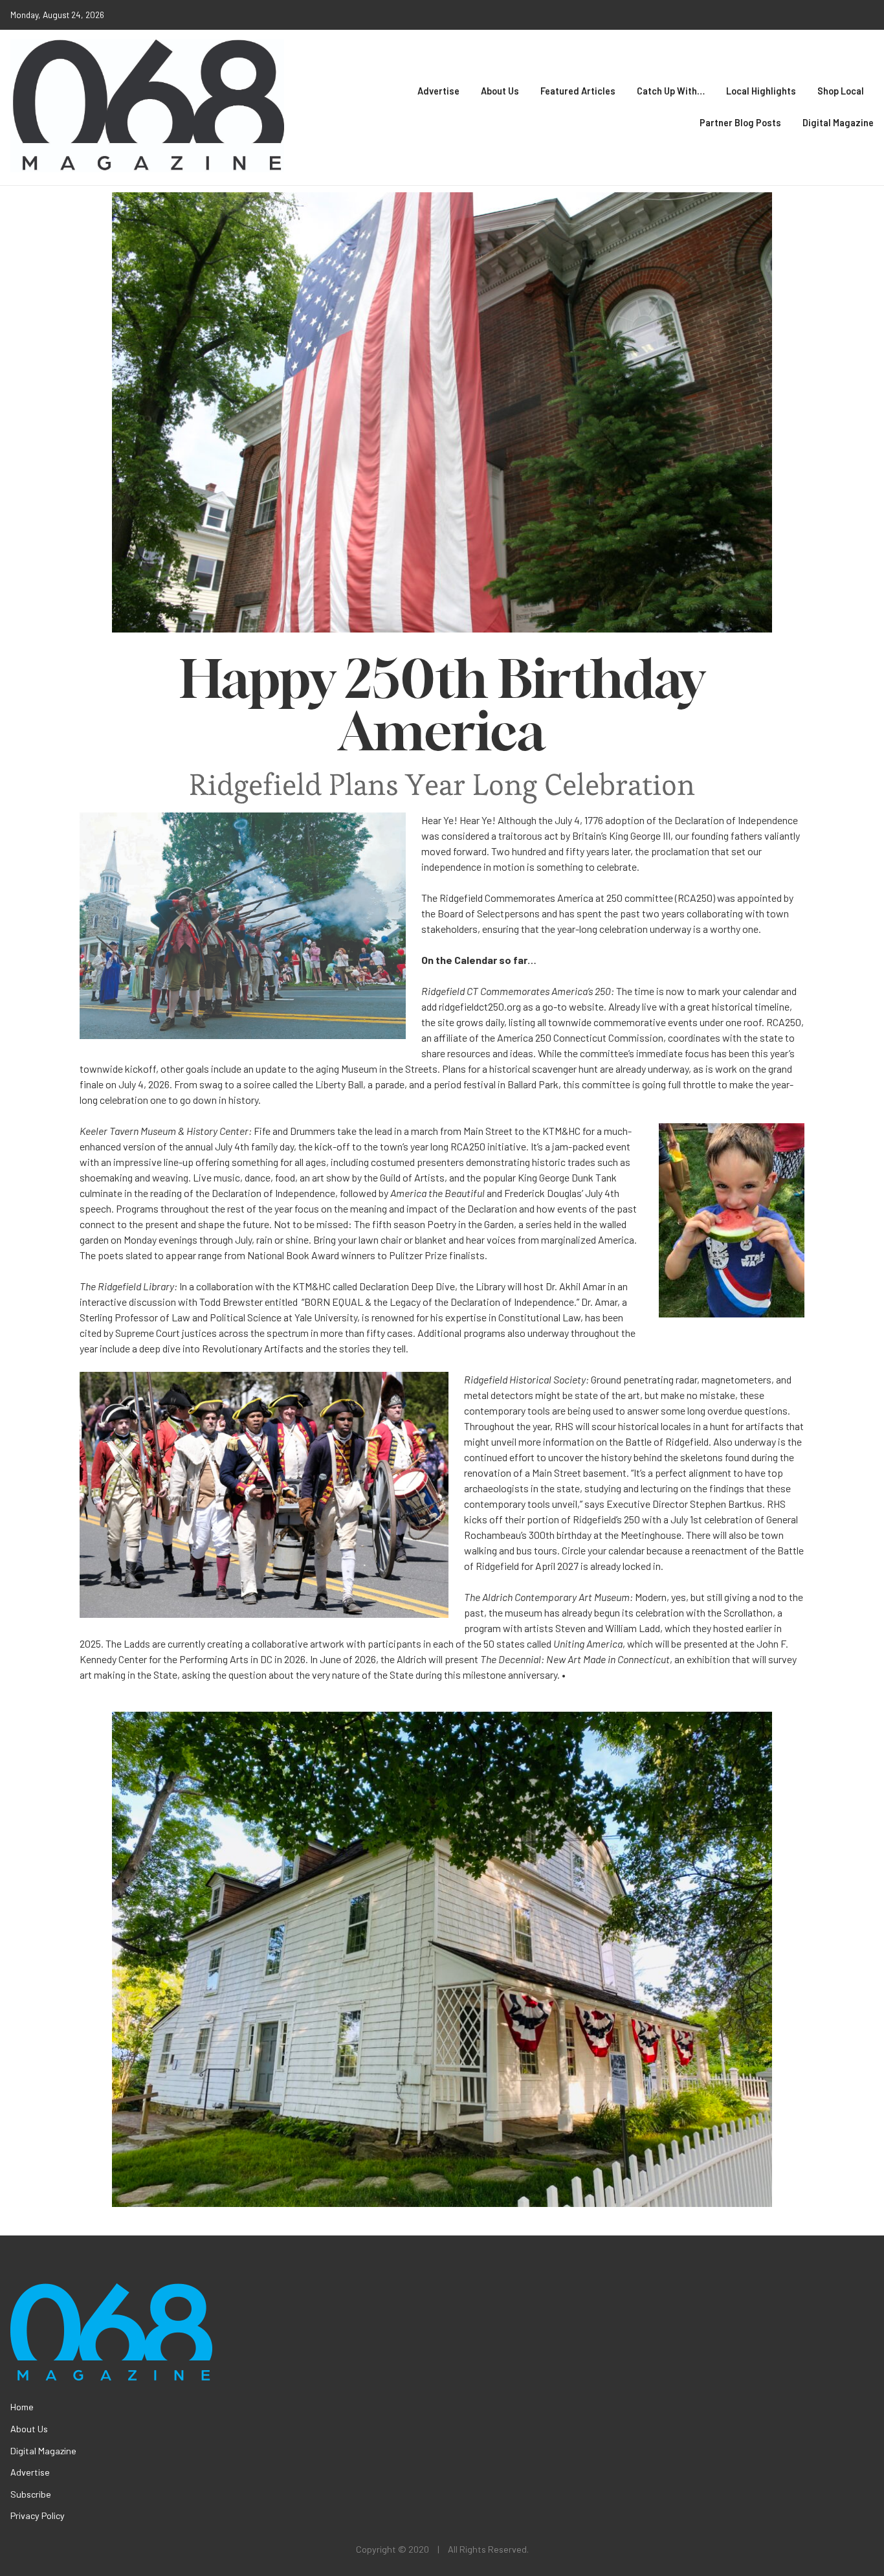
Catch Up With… (671, 91)
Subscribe (31, 2494)
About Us (500, 91)
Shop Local (841, 91)
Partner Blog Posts (740, 123)
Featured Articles (578, 91)
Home (22, 2407)
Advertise (438, 91)
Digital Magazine (838, 123)
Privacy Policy (38, 2515)
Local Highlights (761, 91)
